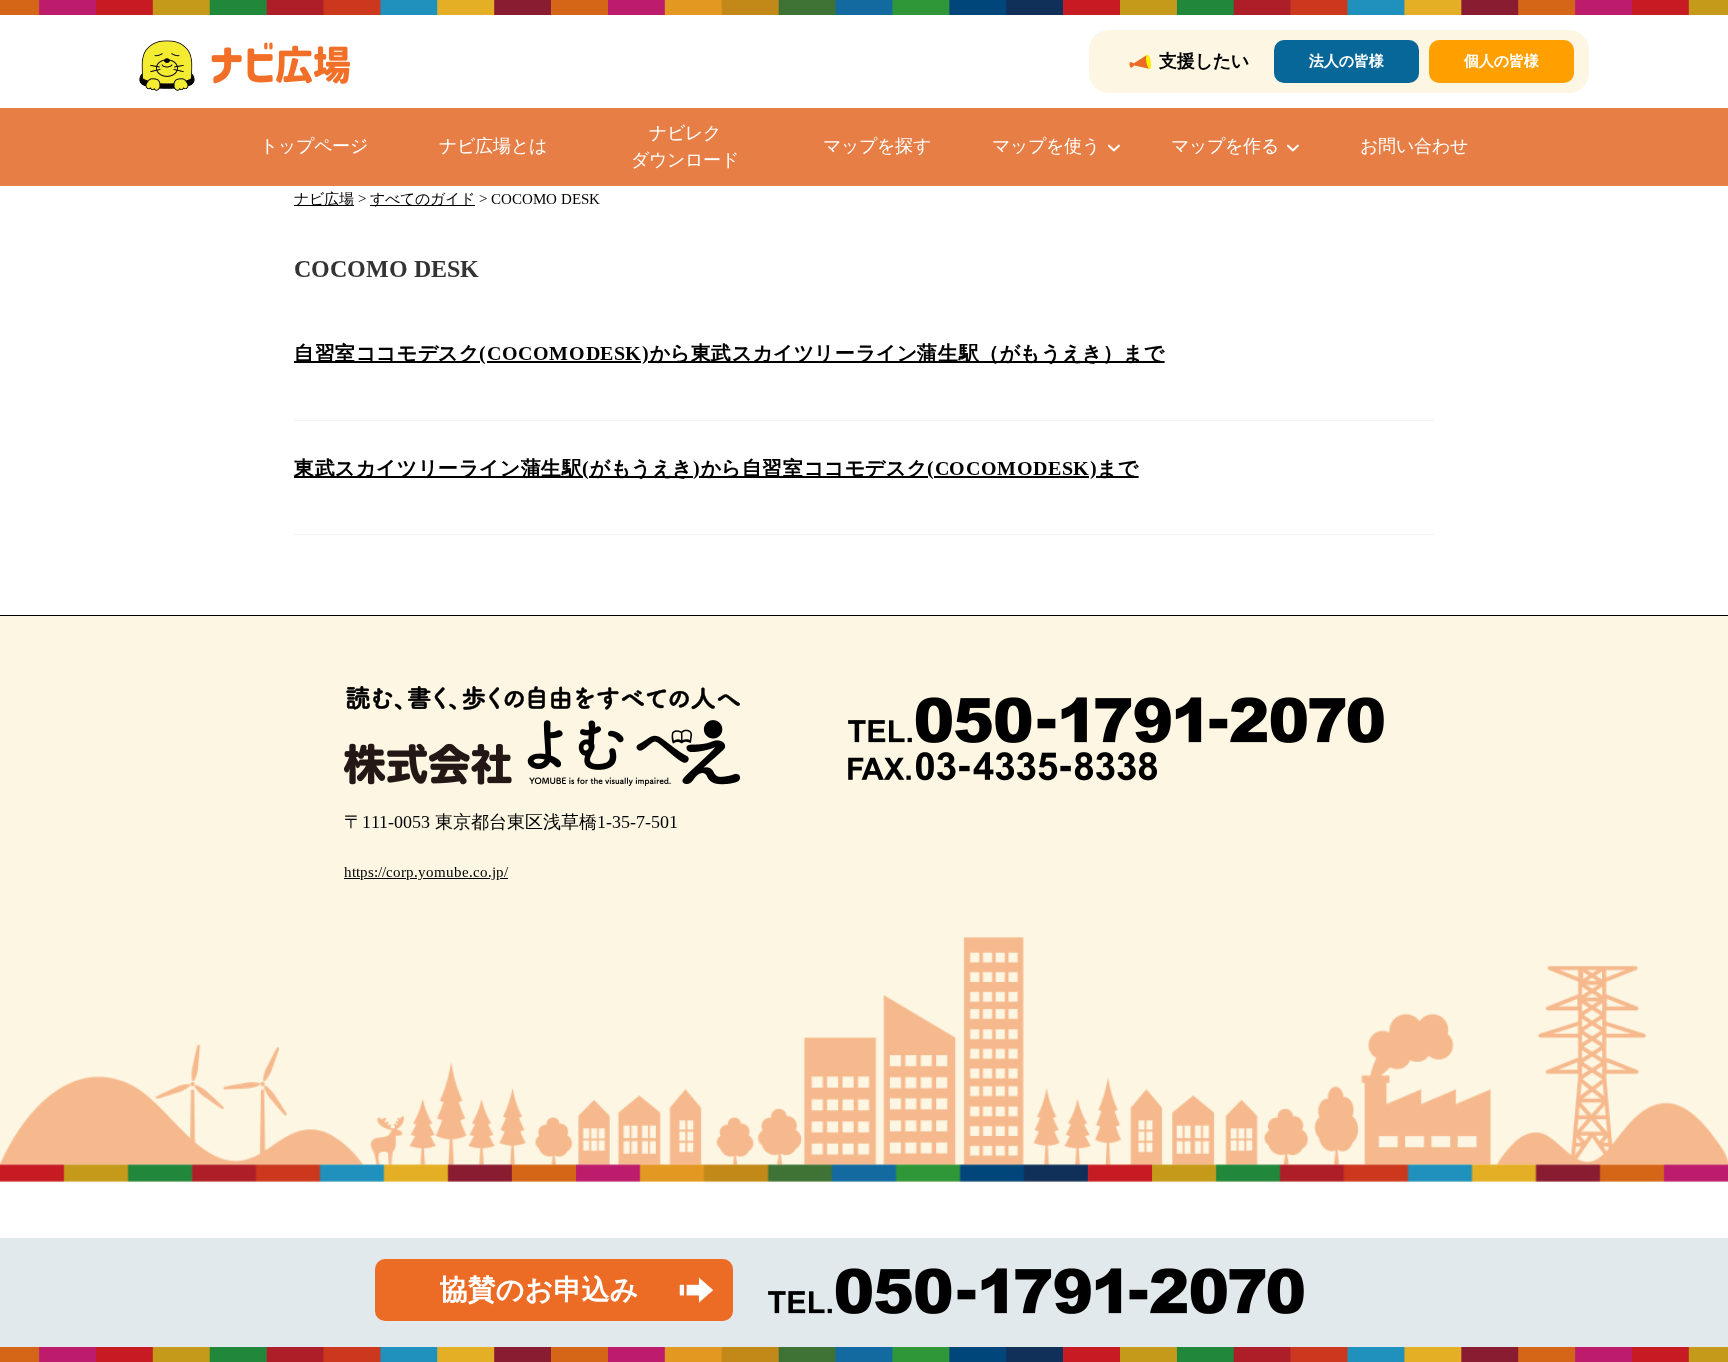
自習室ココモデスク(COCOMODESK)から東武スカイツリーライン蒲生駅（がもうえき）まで (729, 353)
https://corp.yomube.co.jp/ (426, 872)
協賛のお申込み (539, 1289)
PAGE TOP (1672, 1304)
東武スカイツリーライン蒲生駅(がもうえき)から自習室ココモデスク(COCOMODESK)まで (716, 468)
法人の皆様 (1346, 61)
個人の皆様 (1501, 61)
